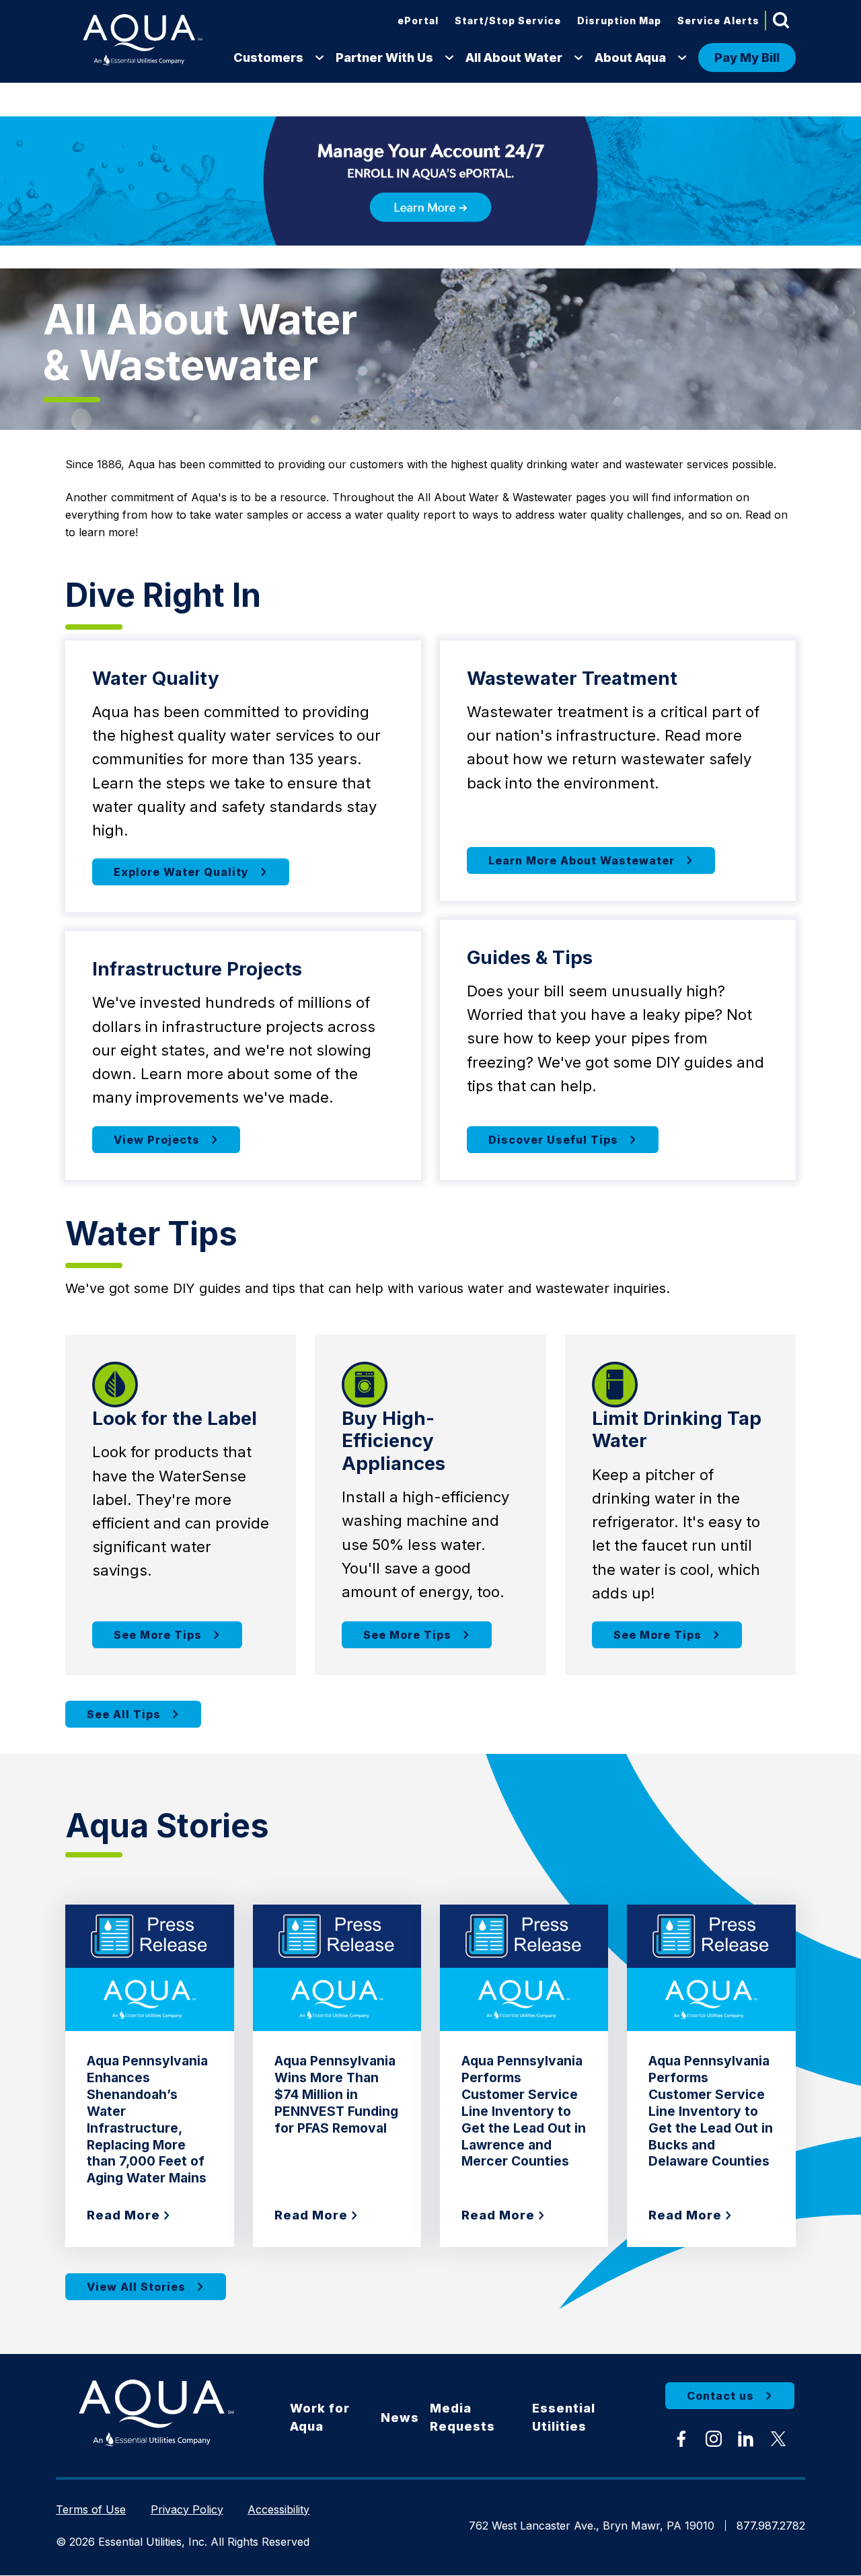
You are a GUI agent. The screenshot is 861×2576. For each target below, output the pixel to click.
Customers (268, 58)
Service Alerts (718, 21)
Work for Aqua (320, 2417)
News (400, 2418)
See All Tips (124, 1714)
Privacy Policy (187, 2509)
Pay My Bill (747, 58)
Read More (123, 2215)
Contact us (720, 2396)
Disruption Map (619, 21)
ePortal (418, 21)
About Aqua (630, 58)
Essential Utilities (564, 2417)
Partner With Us (384, 58)
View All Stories (136, 2287)
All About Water (514, 58)
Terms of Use (91, 2509)
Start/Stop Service (508, 21)
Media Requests (462, 2417)
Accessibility (278, 2509)
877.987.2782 (771, 2526)
